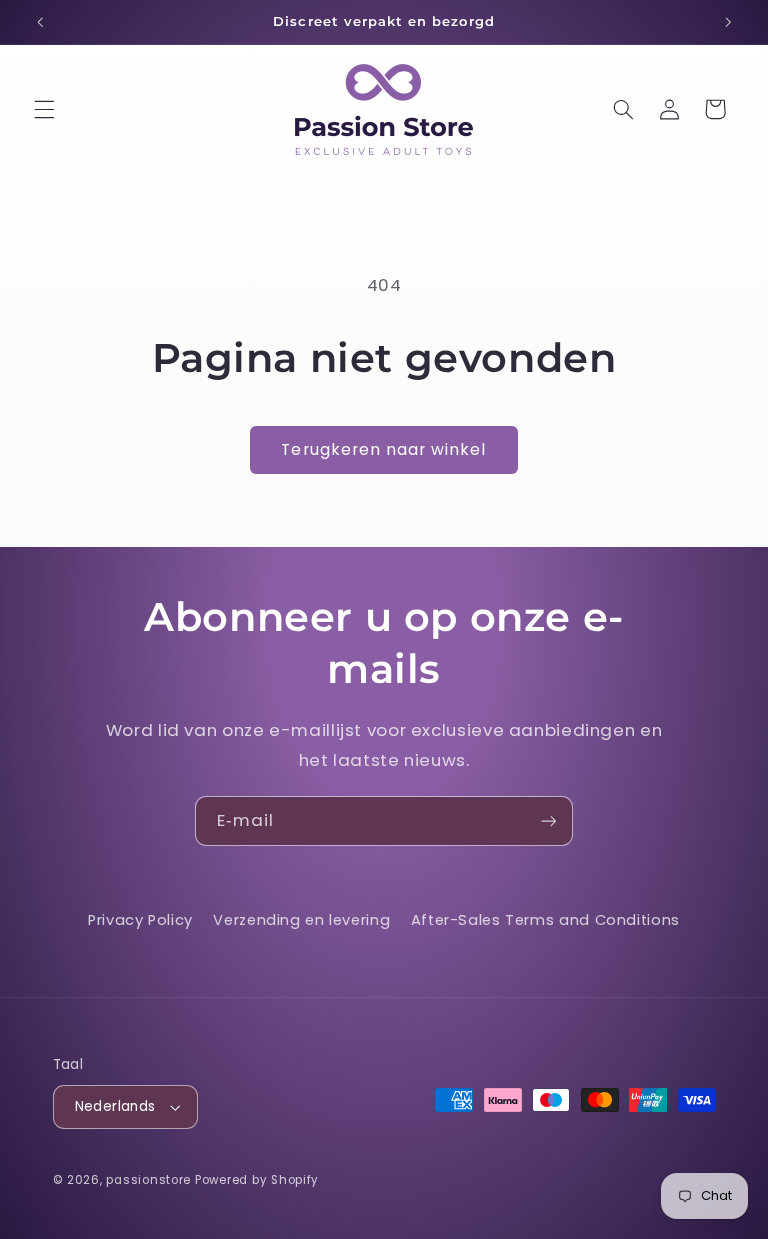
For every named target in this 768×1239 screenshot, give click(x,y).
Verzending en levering (301, 920)
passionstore (148, 1180)
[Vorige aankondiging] (40, 22)
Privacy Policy (140, 920)
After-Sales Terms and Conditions (545, 920)
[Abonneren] (549, 820)
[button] (44, 109)
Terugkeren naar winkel (383, 449)
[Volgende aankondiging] (728, 22)
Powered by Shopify (257, 1180)
